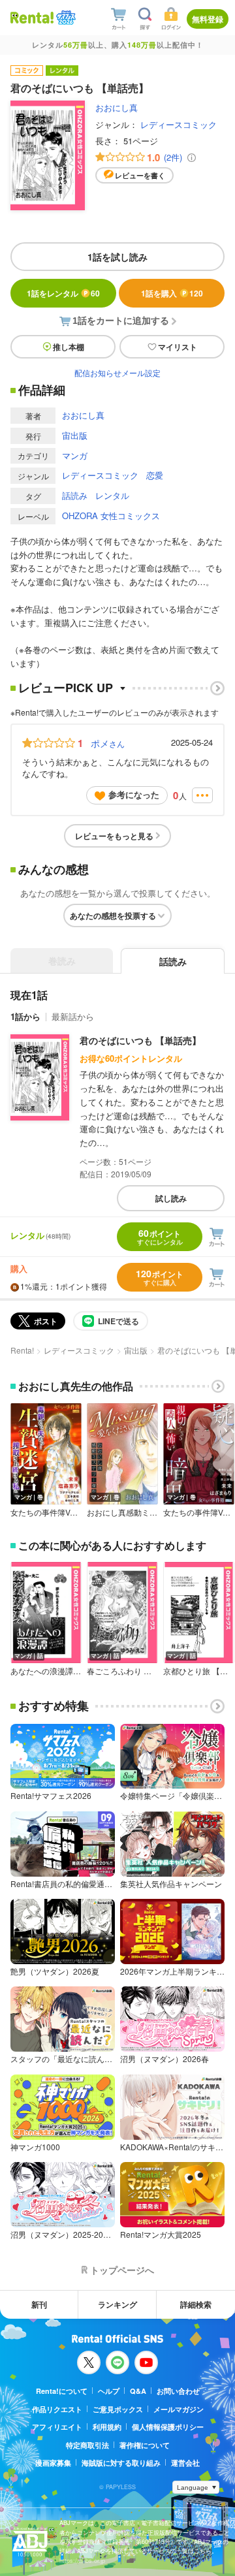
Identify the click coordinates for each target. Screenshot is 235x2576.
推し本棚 (69, 347)
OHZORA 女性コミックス (111, 516)
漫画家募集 (53, 2463)
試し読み (171, 1198)
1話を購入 (172, 293)
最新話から (73, 1016)
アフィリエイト (57, 2427)
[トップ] (32, 17)
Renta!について (62, 2391)
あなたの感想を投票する (113, 915)
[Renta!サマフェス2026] (65, 18)
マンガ (75, 455)
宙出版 (75, 435)
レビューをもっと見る (114, 836)
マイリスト (178, 347)
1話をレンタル (63, 293)
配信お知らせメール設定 (117, 373)
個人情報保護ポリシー (168, 2427)
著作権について (145, 2445)
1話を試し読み (117, 257)
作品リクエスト (57, 2409)
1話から (25, 1016)
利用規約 (107, 2427)
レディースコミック (179, 124)
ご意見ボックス (118, 2409)
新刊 (39, 2304)
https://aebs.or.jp (82, 2561)
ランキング (117, 2304)
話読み (75, 495)
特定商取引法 (87, 2445)
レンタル (112, 495)
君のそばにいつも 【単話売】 (140, 1040)
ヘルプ (109, 2391)
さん (108, 743)
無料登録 (208, 19)
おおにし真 (117, 107)
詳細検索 (196, 2304)
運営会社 (185, 2463)
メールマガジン (179, 2409)
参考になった (134, 794)
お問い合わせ (178, 2391)
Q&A (138, 2391)
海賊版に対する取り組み (121, 2463)
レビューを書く (140, 175)
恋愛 (155, 475)
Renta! (22, 1350)
